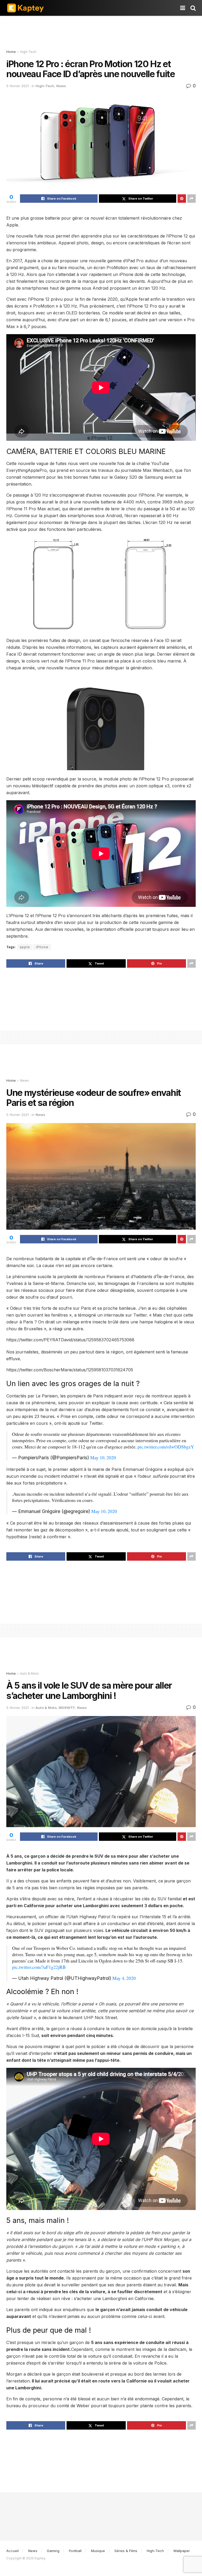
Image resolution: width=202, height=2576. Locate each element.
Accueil (12, 2551)
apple (25, 947)
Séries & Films (126, 2551)
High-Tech (28, 52)
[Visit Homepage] (25, 8)
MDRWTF (67, 1708)
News (61, 86)
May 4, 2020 (124, 1978)
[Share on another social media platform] (191, 199)
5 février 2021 (18, 86)
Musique (98, 2551)
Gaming (53, 2551)
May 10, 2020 (103, 1457)
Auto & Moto (29, 1673)
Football (75, 2551)
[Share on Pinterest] (182, 199)
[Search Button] (193, 8)
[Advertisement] (101, 32)
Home (11, 52)
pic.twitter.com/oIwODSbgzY (166, 1447)
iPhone (42, 947)
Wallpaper (182, 2551)
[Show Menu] (183, 8)
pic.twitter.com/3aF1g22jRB (39, 1967)
